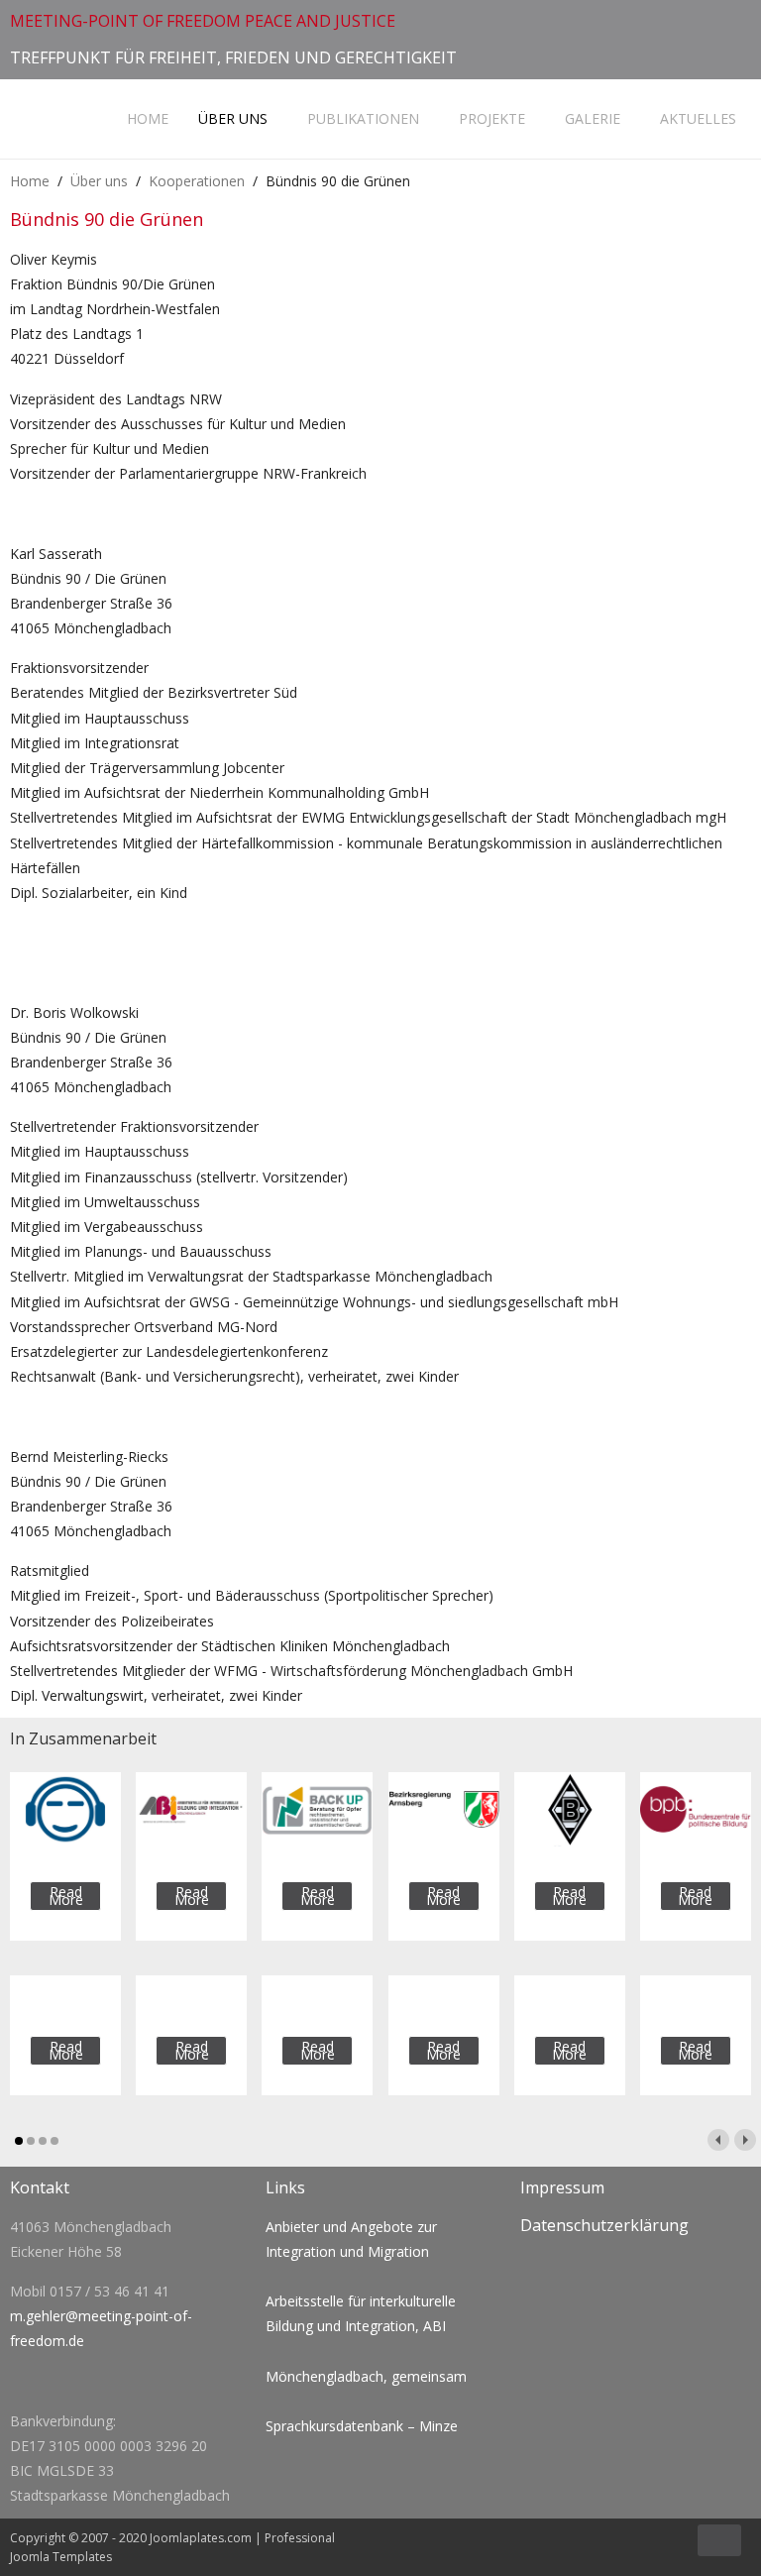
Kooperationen (197, 181)
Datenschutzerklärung (604, 2225)
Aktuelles (698, 118)
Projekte (492, 118)
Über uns (233, 118)
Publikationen (363, 118)
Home (146, 118)
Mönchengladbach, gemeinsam (366, 2376)
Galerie (593, 118)
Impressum (562, 2187)
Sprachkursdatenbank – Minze (362, 2426)
